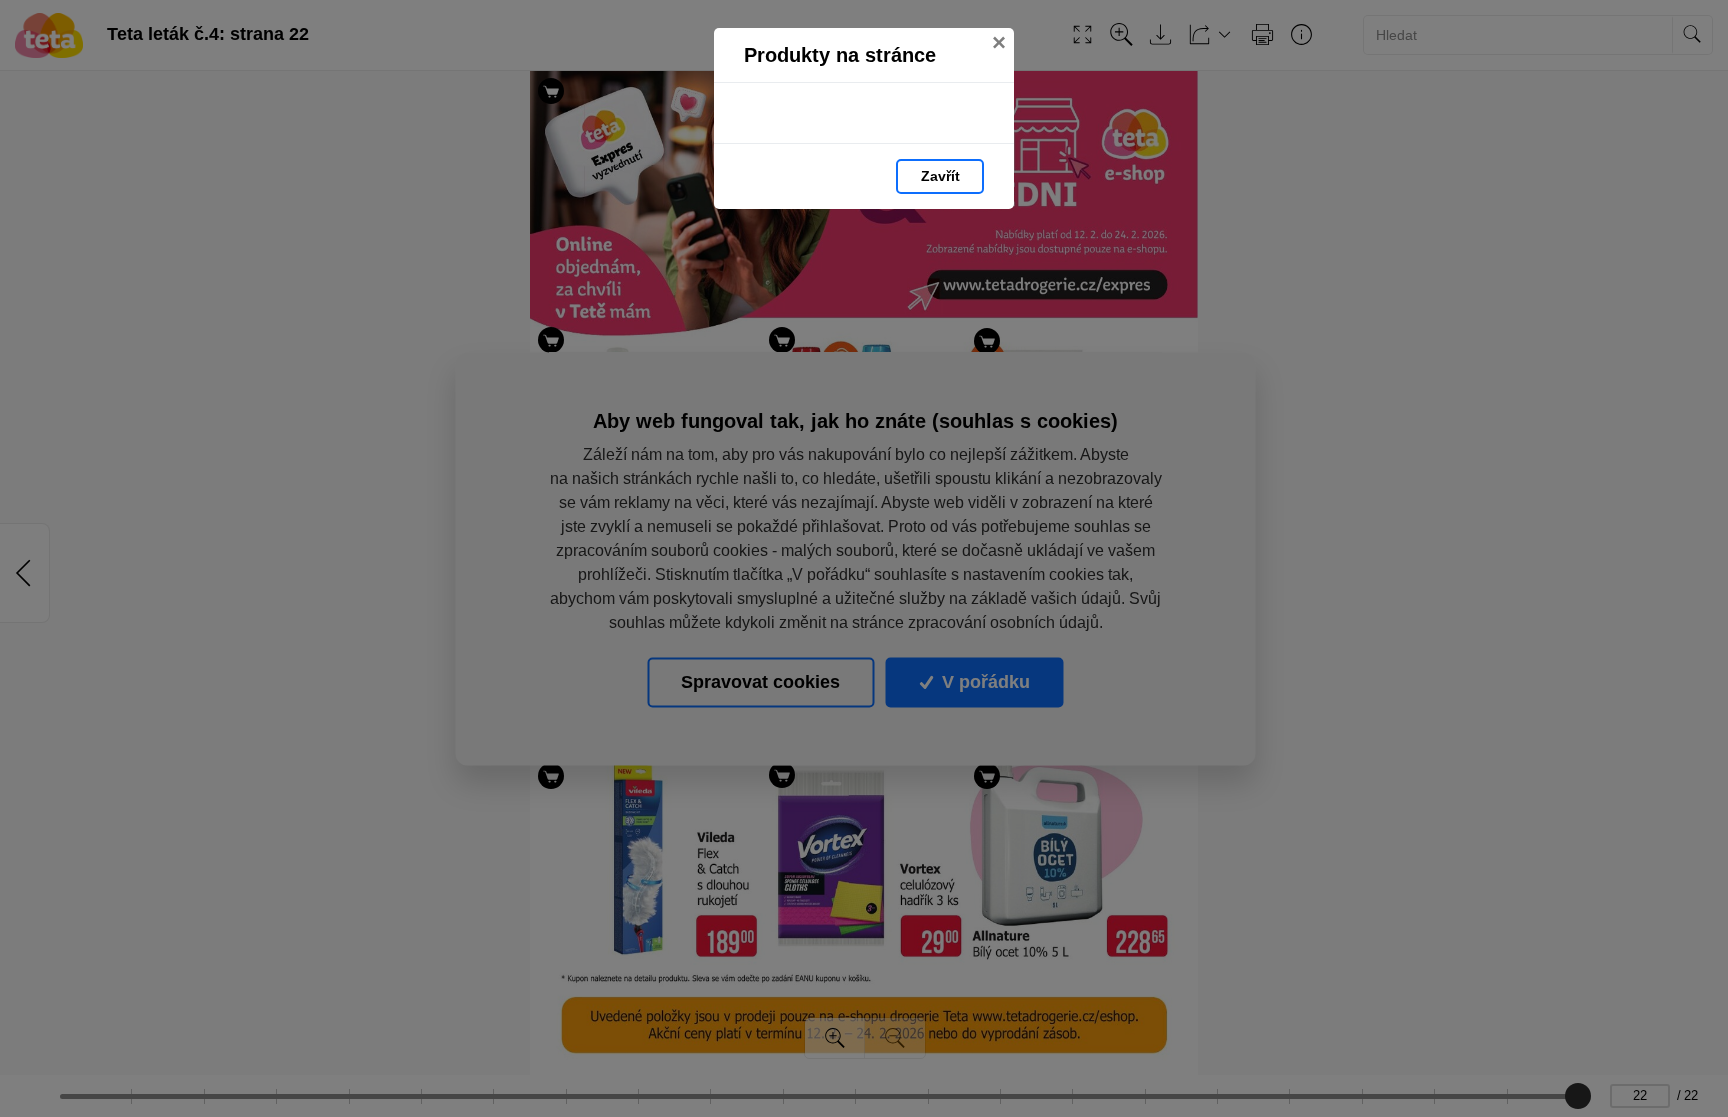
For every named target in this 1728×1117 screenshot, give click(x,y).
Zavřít (940, 176)
